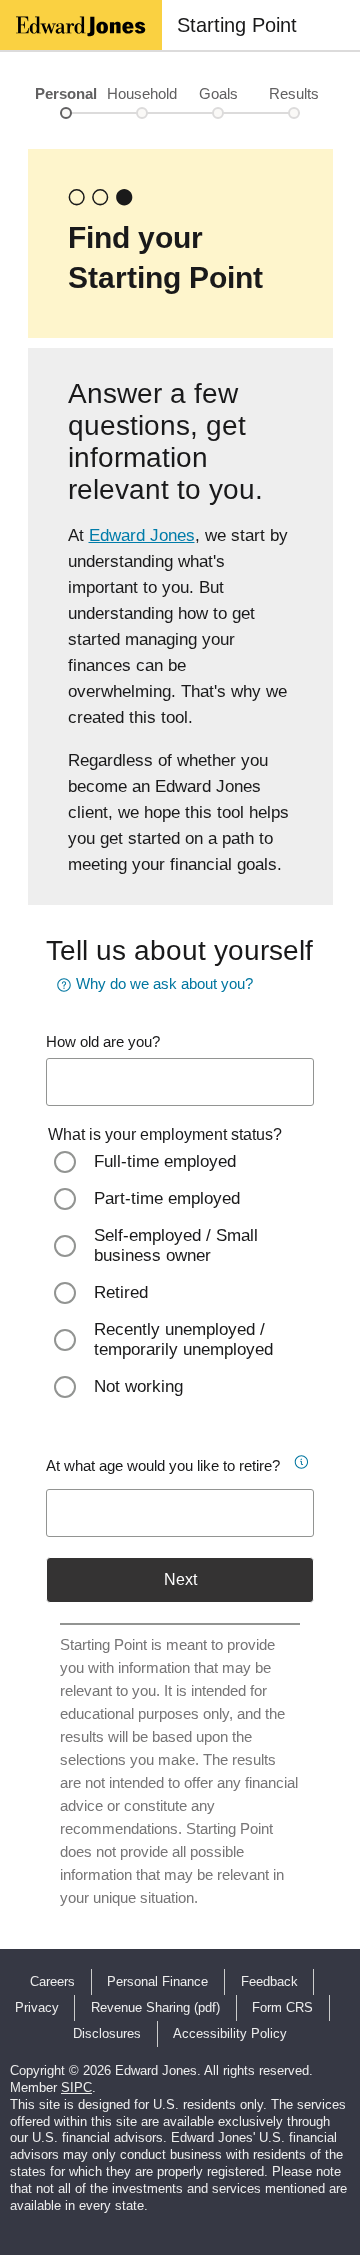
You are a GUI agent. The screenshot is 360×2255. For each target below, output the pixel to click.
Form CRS (282, 2007)
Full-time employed (165, 1161)
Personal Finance (157, 1981)
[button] (299, 1459)
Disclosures (107, 2033)
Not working (138, 1386)
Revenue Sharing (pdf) (155, 2007)
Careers (52, 1981)
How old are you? (103, 1041)
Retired (121, 1292)
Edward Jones (142, 535)
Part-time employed (167, 1198)
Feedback (269, 1981)
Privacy (37, 2007)
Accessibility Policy (230, 2033)
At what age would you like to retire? (163, 1465)
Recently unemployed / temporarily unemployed (183, 1339)
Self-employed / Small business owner (176, 1245)
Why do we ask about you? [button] (164, 983)
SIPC (76, 2087)
